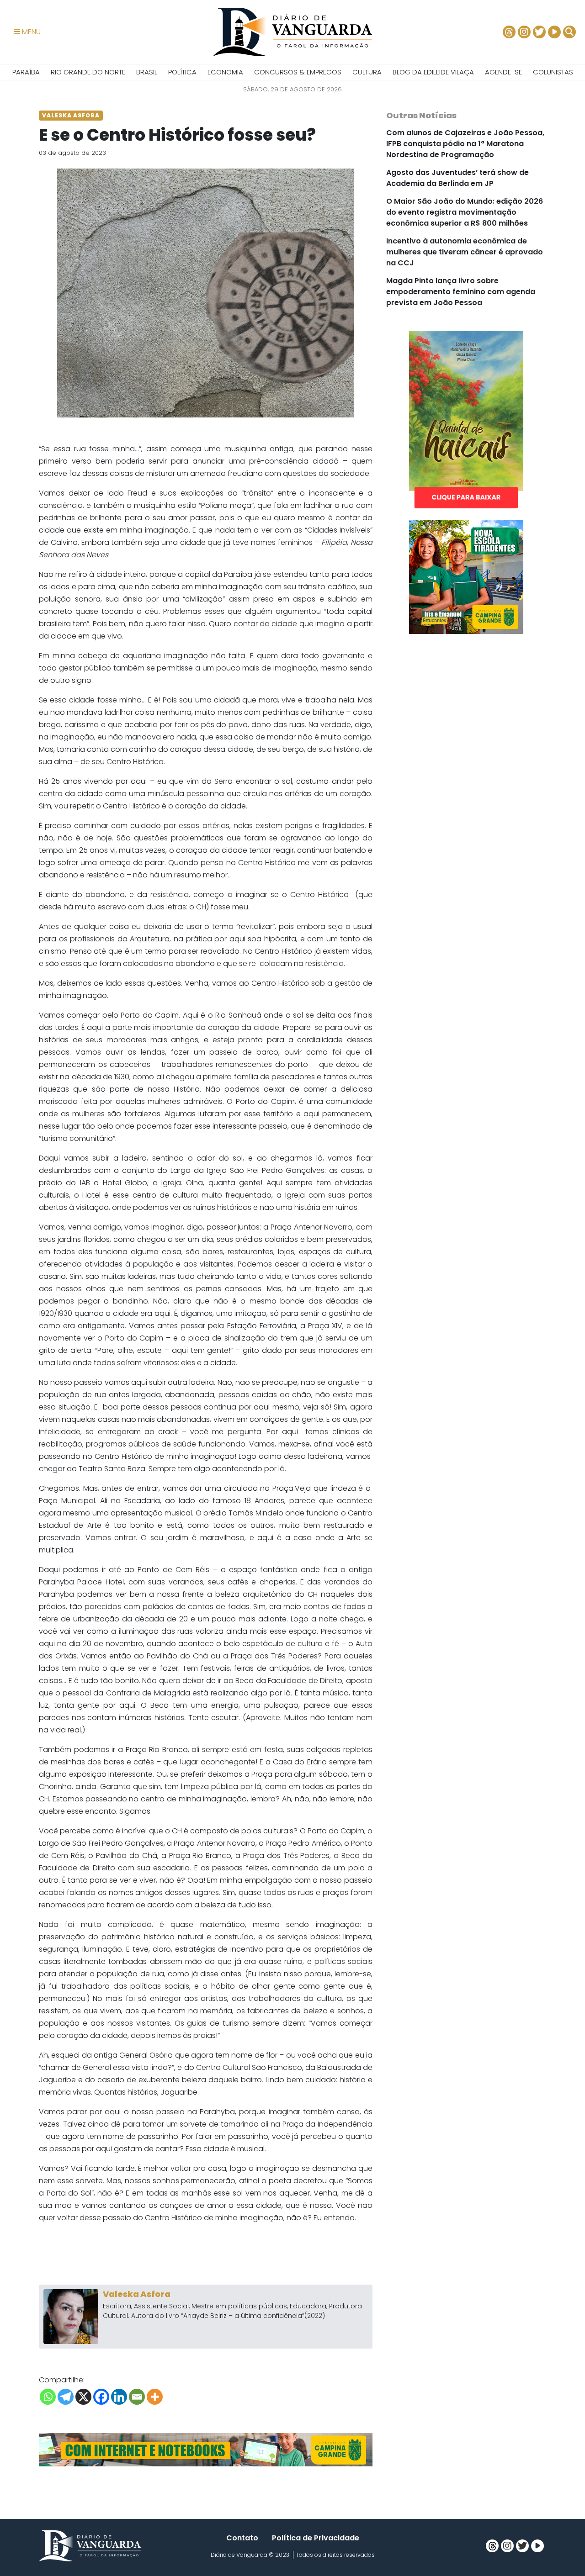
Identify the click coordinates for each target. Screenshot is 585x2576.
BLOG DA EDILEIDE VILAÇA (433, 72)
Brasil (147, 72)
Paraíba (26, 72)
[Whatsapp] (48, 2397)
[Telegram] (66, 2397)
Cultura (367, 72)
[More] (155, 2397)
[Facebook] (101, 2397)
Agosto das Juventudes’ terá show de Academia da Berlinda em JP (457, 178)
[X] (83, 2397)
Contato (242, 2538)
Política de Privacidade (316, 2538)
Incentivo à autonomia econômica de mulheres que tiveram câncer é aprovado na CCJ (465, 252)
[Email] (137, 2397)
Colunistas (553, 72)
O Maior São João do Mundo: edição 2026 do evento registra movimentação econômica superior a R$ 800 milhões (465, 212)
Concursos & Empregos (298, 72)
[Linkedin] (119, 2397)
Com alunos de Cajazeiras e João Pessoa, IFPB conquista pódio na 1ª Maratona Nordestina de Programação (465, 144)
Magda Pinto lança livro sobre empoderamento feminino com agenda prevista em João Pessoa (461, 292)
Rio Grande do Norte (88, 72)
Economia (225, 72)
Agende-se (503, 72)
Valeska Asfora (137, 2294)
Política (182, 72)
